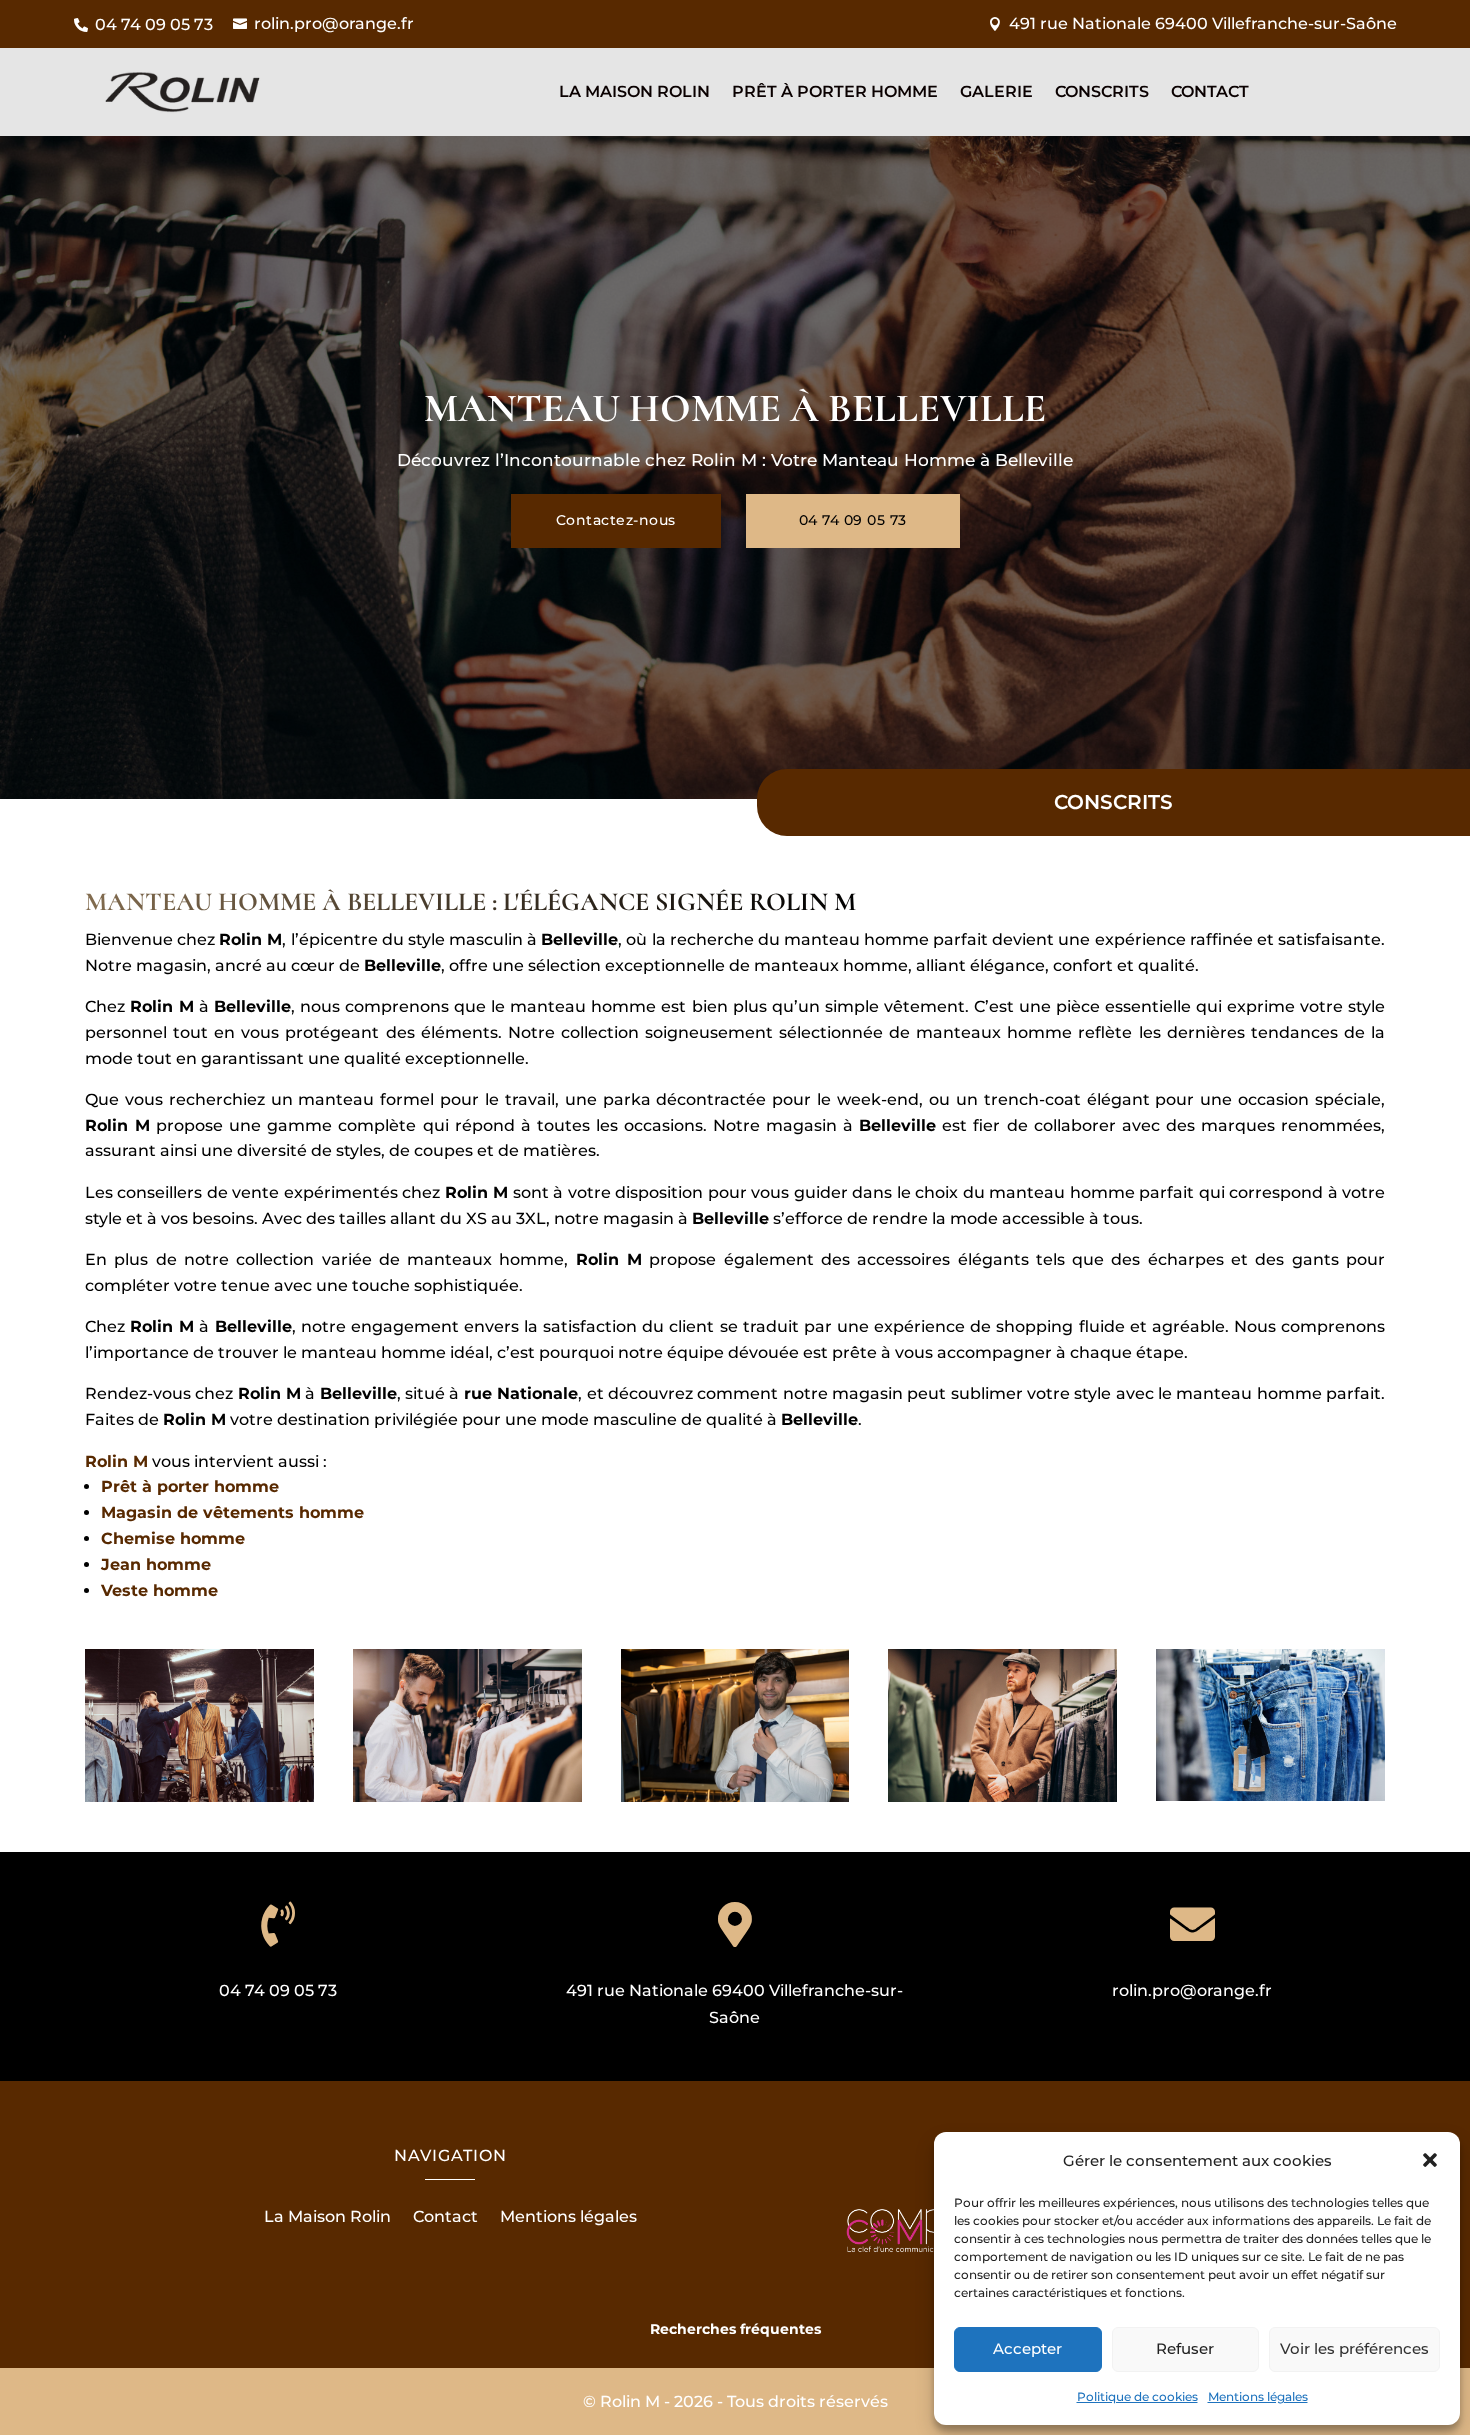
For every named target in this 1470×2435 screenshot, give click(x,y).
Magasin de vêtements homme (232, 1512)
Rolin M (116, 1461)
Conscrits (1102, 93)
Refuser (1185, 2348)
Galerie (996, 93)
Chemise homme (173, 1538)
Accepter (1027, 2348)
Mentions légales (1258, 2396)
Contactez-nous (616, 520)
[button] (1430, 2160)
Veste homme (159, 1590)
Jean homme (156, 1564)
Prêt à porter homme (190, 1486)
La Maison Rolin (634, 93)
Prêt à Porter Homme (835, 93)
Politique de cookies (1137, 2396)
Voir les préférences (1354, 2348)
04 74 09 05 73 (853, 520)
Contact (1210, 93)
